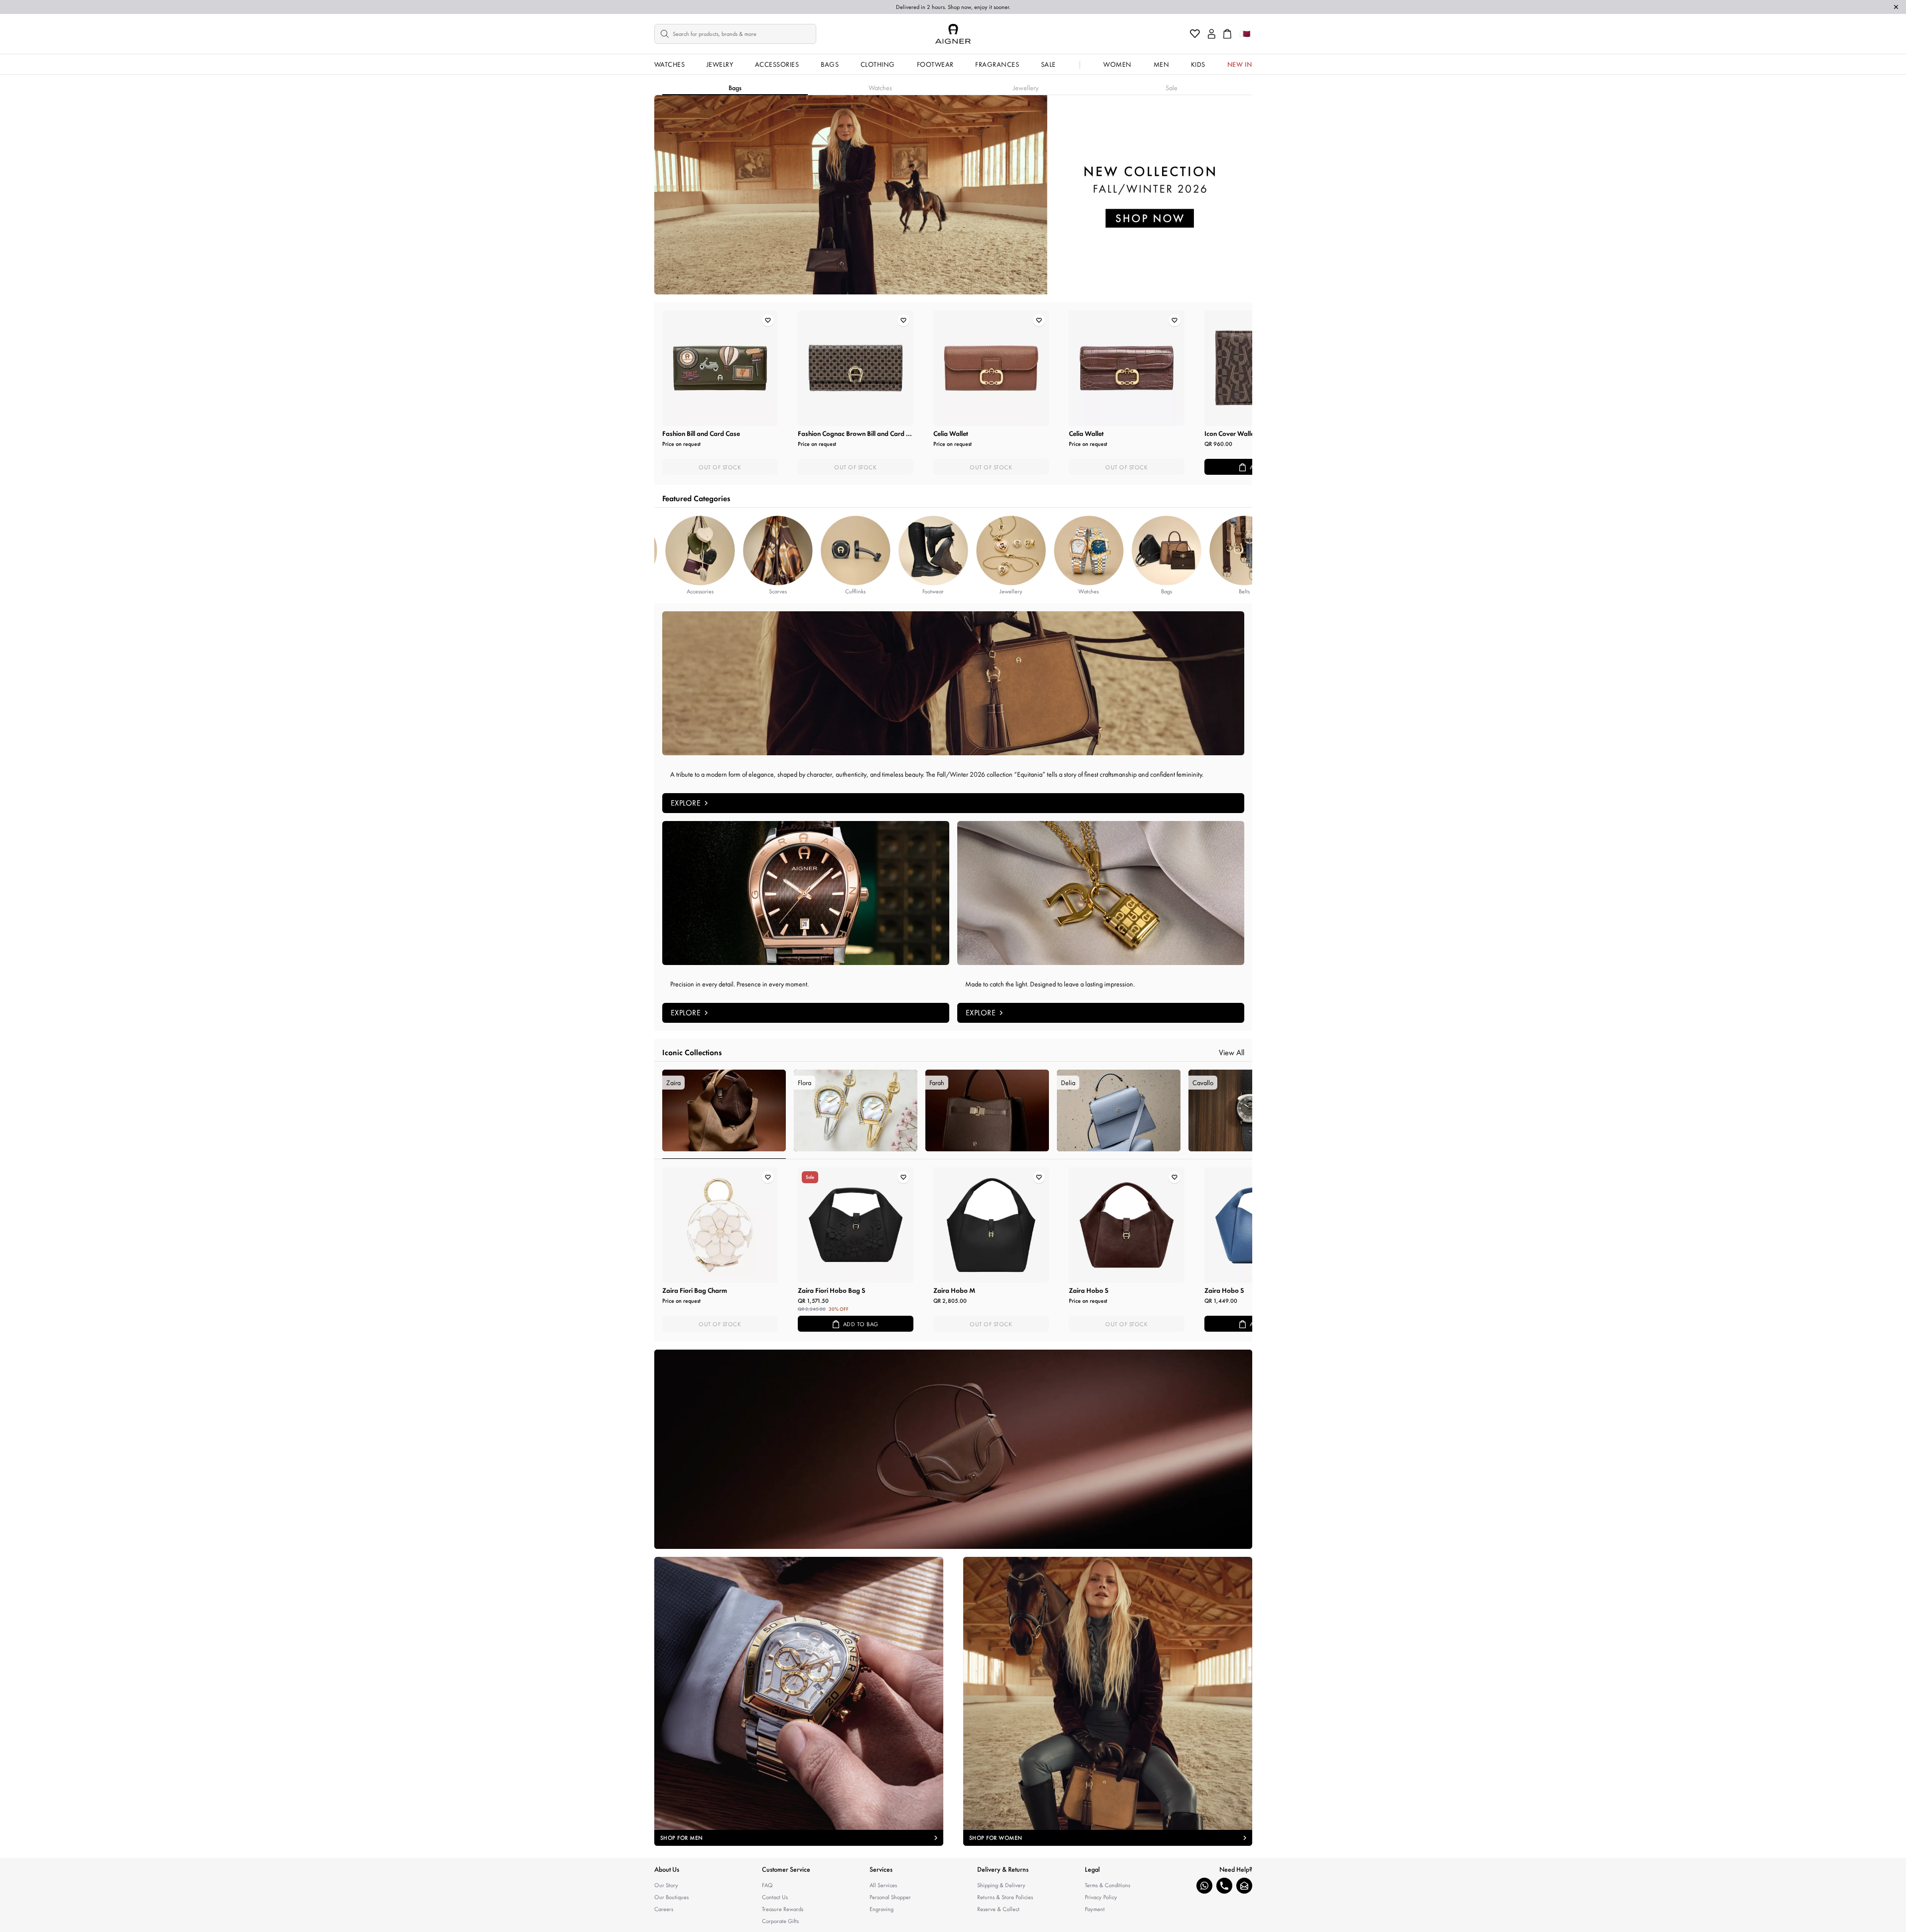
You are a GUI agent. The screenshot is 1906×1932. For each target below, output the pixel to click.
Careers (664, 1909)
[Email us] (1244, 1886)
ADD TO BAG (861, 1324)
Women (1117, 64)
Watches (670, 64)
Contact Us (775, 1897)
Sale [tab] (1172, 88)
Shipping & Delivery (1001, 1885)
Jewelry (720, 64)
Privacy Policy (1101, 1897)
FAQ (767, 1885)
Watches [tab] (880, 88)
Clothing (878, 64)
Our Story (666, 1885)
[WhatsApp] (1204, 1886)
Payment (1095, 1909)
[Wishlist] (1195, 34)
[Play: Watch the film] (953, 1449)
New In (1240, 64)
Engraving (881, 1909)
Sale (1048, 64)
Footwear (935, 64)
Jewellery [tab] (1026, 88)
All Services (883, 1885)
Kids (1198, 64)
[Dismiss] (1896, 7)
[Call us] (1224, 1886)
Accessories (777, 64)
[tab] (724, 1114)
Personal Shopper (890, 1897)
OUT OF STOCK (720, 467)
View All (1232, 1052)
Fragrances (997, 64)
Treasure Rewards (783, 1909)
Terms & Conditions (1107, 1885)
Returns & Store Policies (1005, 1897)
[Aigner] (953, 34)
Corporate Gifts (780, 1921)
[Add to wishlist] (768, 320)
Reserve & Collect (998, 1909)
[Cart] (1227, 34)
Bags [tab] (735, 88)
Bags (830, 64)
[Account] (1212, 34)
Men (1162, 64)
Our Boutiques (671, 1897)
